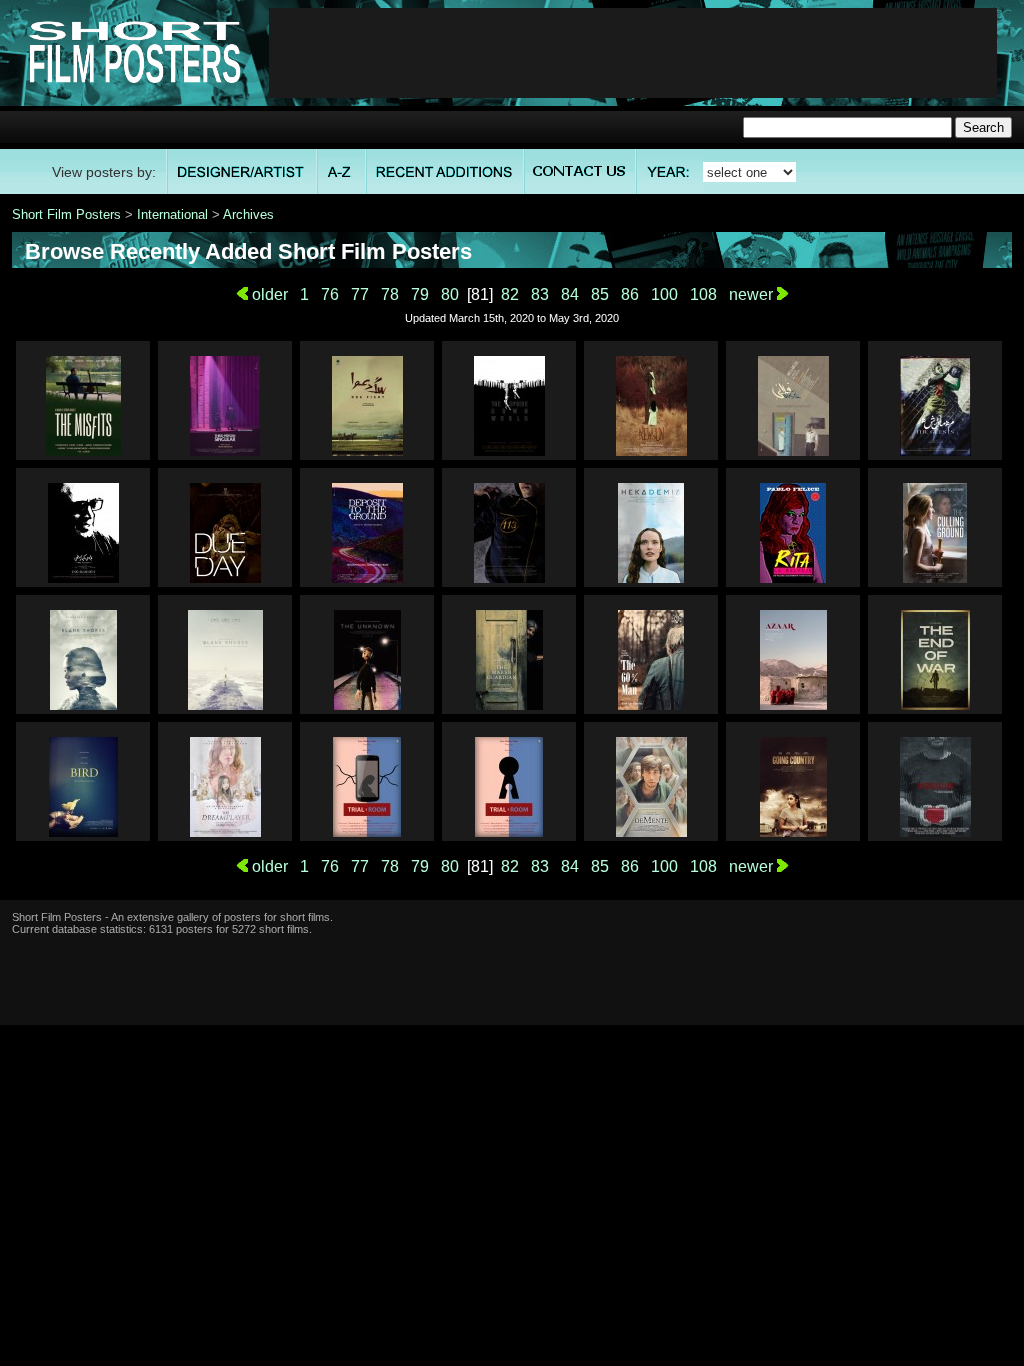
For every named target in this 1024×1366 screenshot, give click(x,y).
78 (390, 294)
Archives (248, 214)
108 (703, 294)
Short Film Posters (66, 214)
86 (630, 294)
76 (330, 294)
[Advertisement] (633, 53)
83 (540, 294)
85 (600, 294)
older (268, 294)
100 (664, 294)
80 (450, 294)
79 (420, 294)
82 (510, 294)
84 (570, 294)
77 (360, 294)
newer (753, 294)
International (172, 214)
